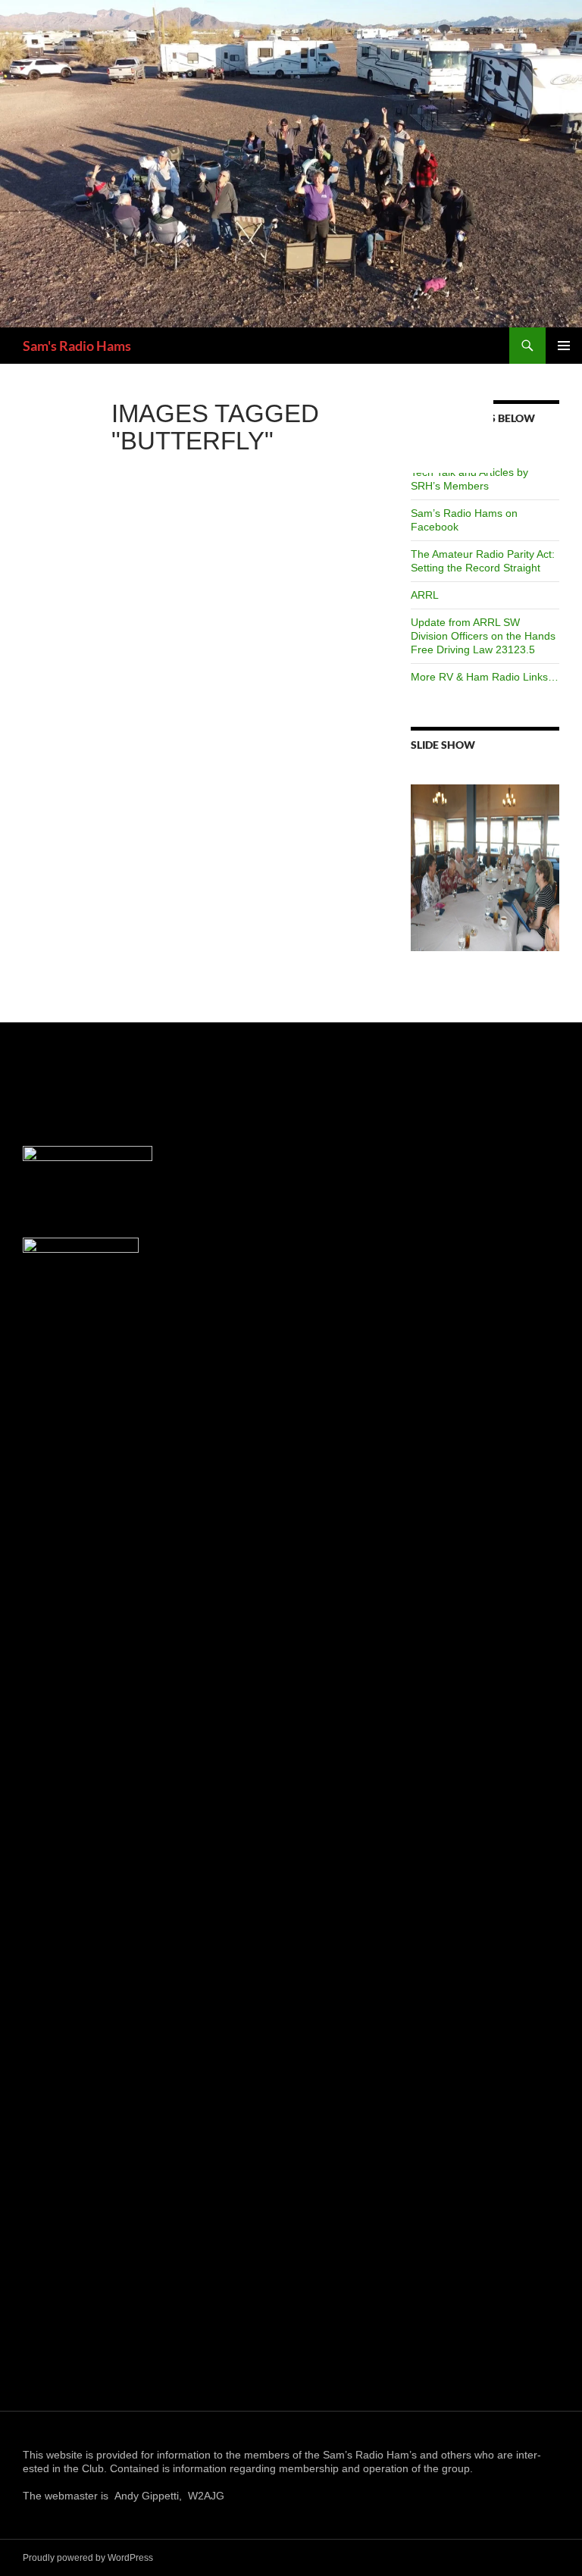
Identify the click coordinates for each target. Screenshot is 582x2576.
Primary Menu (564, 346)
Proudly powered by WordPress (88, 2558)
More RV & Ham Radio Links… (485, 677)
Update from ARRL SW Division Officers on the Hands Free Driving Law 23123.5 (483, 636)
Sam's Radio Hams (77, 346)
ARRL (425, 595)
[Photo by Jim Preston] (485, 868)
